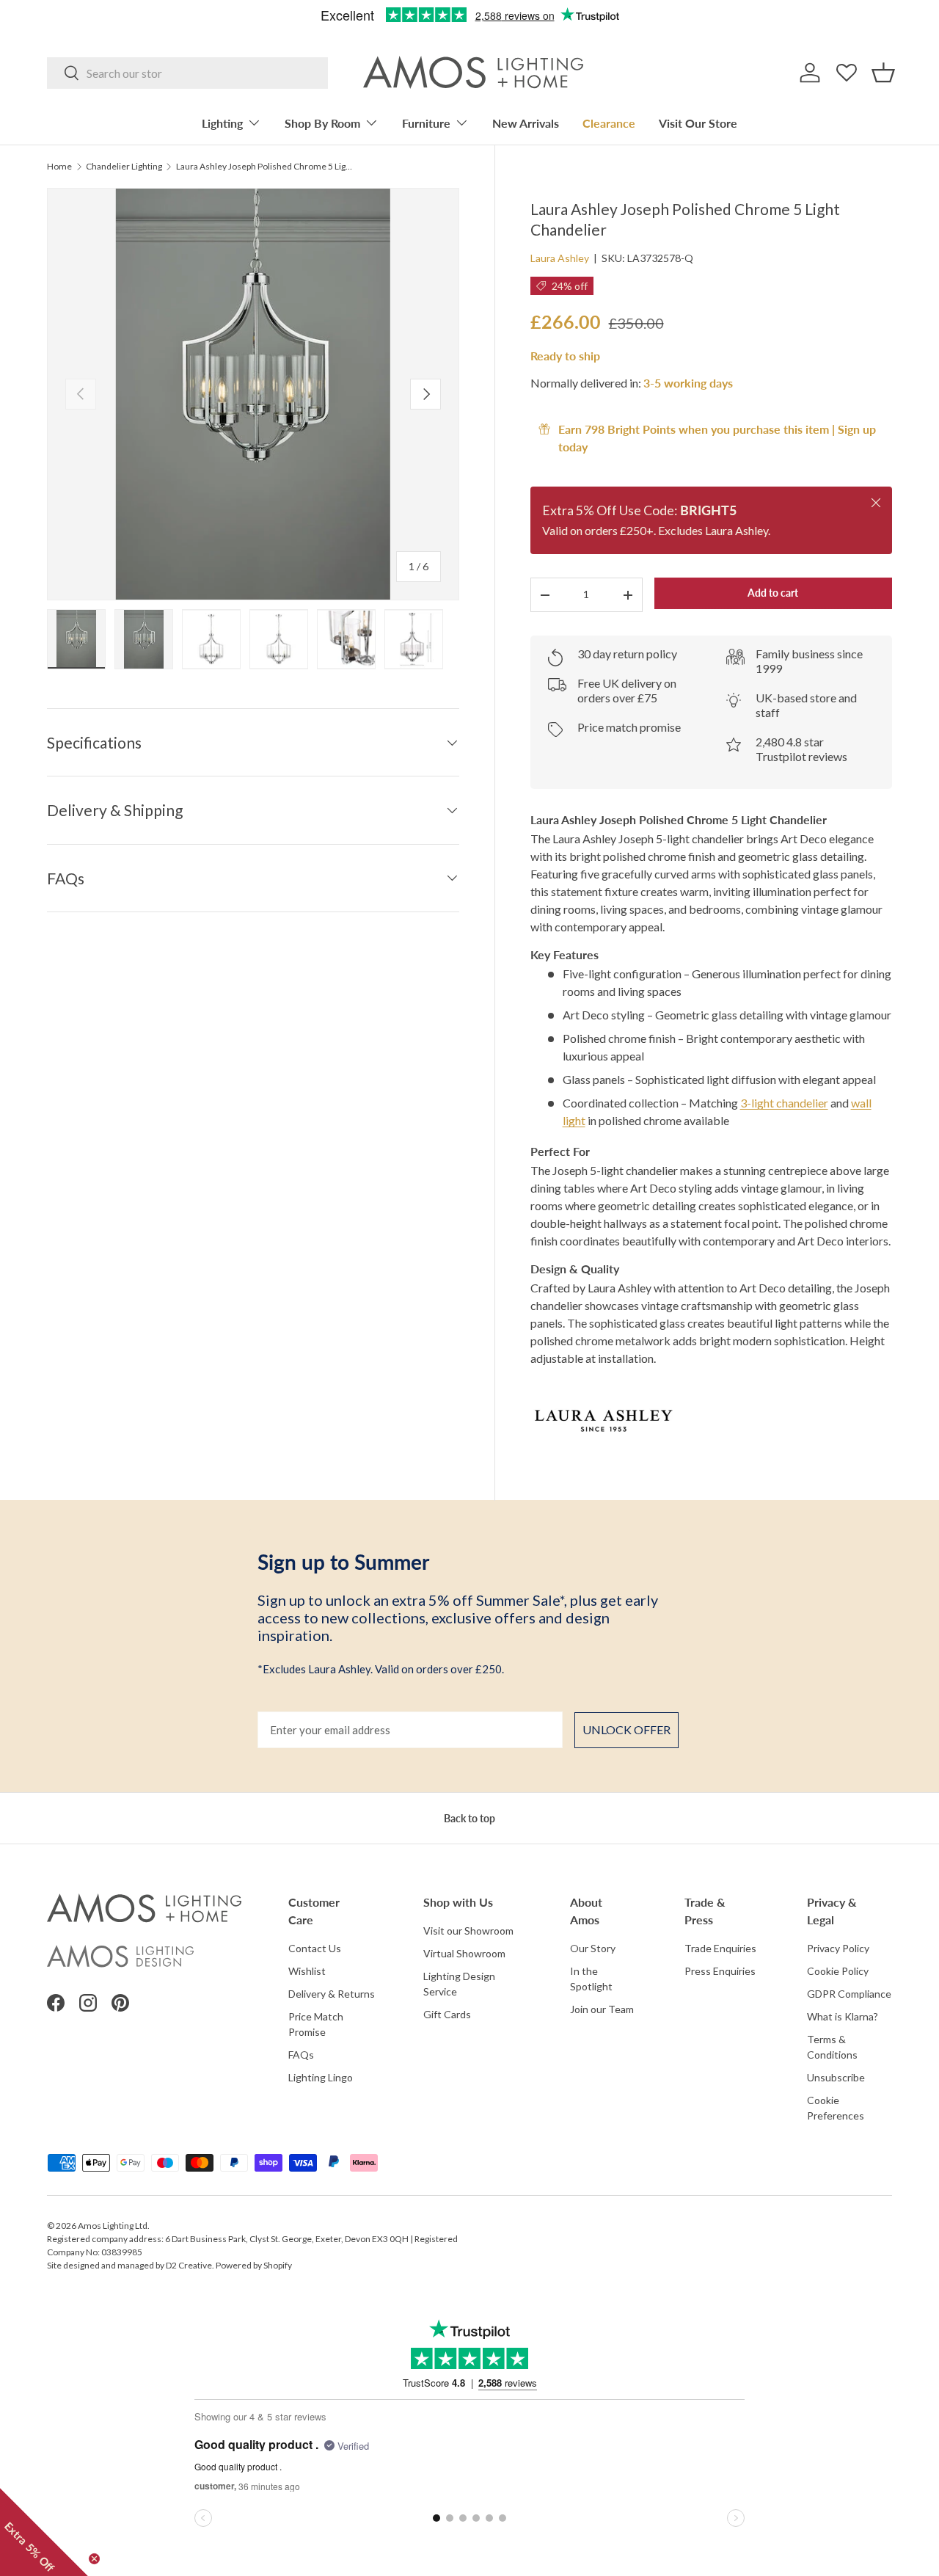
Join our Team (602, 2009)
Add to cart (773, 593)
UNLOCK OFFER (626, 1729)
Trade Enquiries (720, 1948)
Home (59, 167)
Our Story (593, 1948)
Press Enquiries (720, 1971)
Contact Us (315, 1948)
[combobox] (187, 73)
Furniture (426, 123)
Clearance (609, 123)
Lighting (222, 123)
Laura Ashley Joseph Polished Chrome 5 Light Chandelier (264, 167)
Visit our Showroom (468, 1931)
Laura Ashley (560, 258)
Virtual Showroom (464, 1953)
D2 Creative (189, 2265)
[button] (883, 73)
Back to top (469, 1818)
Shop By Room (322, 123)
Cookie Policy (838, 1971)
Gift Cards (447, 2014)
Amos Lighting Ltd (113, 2226)
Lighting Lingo (321, 2077)
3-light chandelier (784, 1103)
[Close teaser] (94, 2559)
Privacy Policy (838, 1948)
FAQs (301, 2055)
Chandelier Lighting (124, 167)
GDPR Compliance (849, 1994)
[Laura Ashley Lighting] (711, 1419)
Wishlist (307, 1971)
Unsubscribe (836, 2077)
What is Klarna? (843, 2016)
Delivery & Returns (332, 1994)
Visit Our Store (698, 123)
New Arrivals (526, 123)
